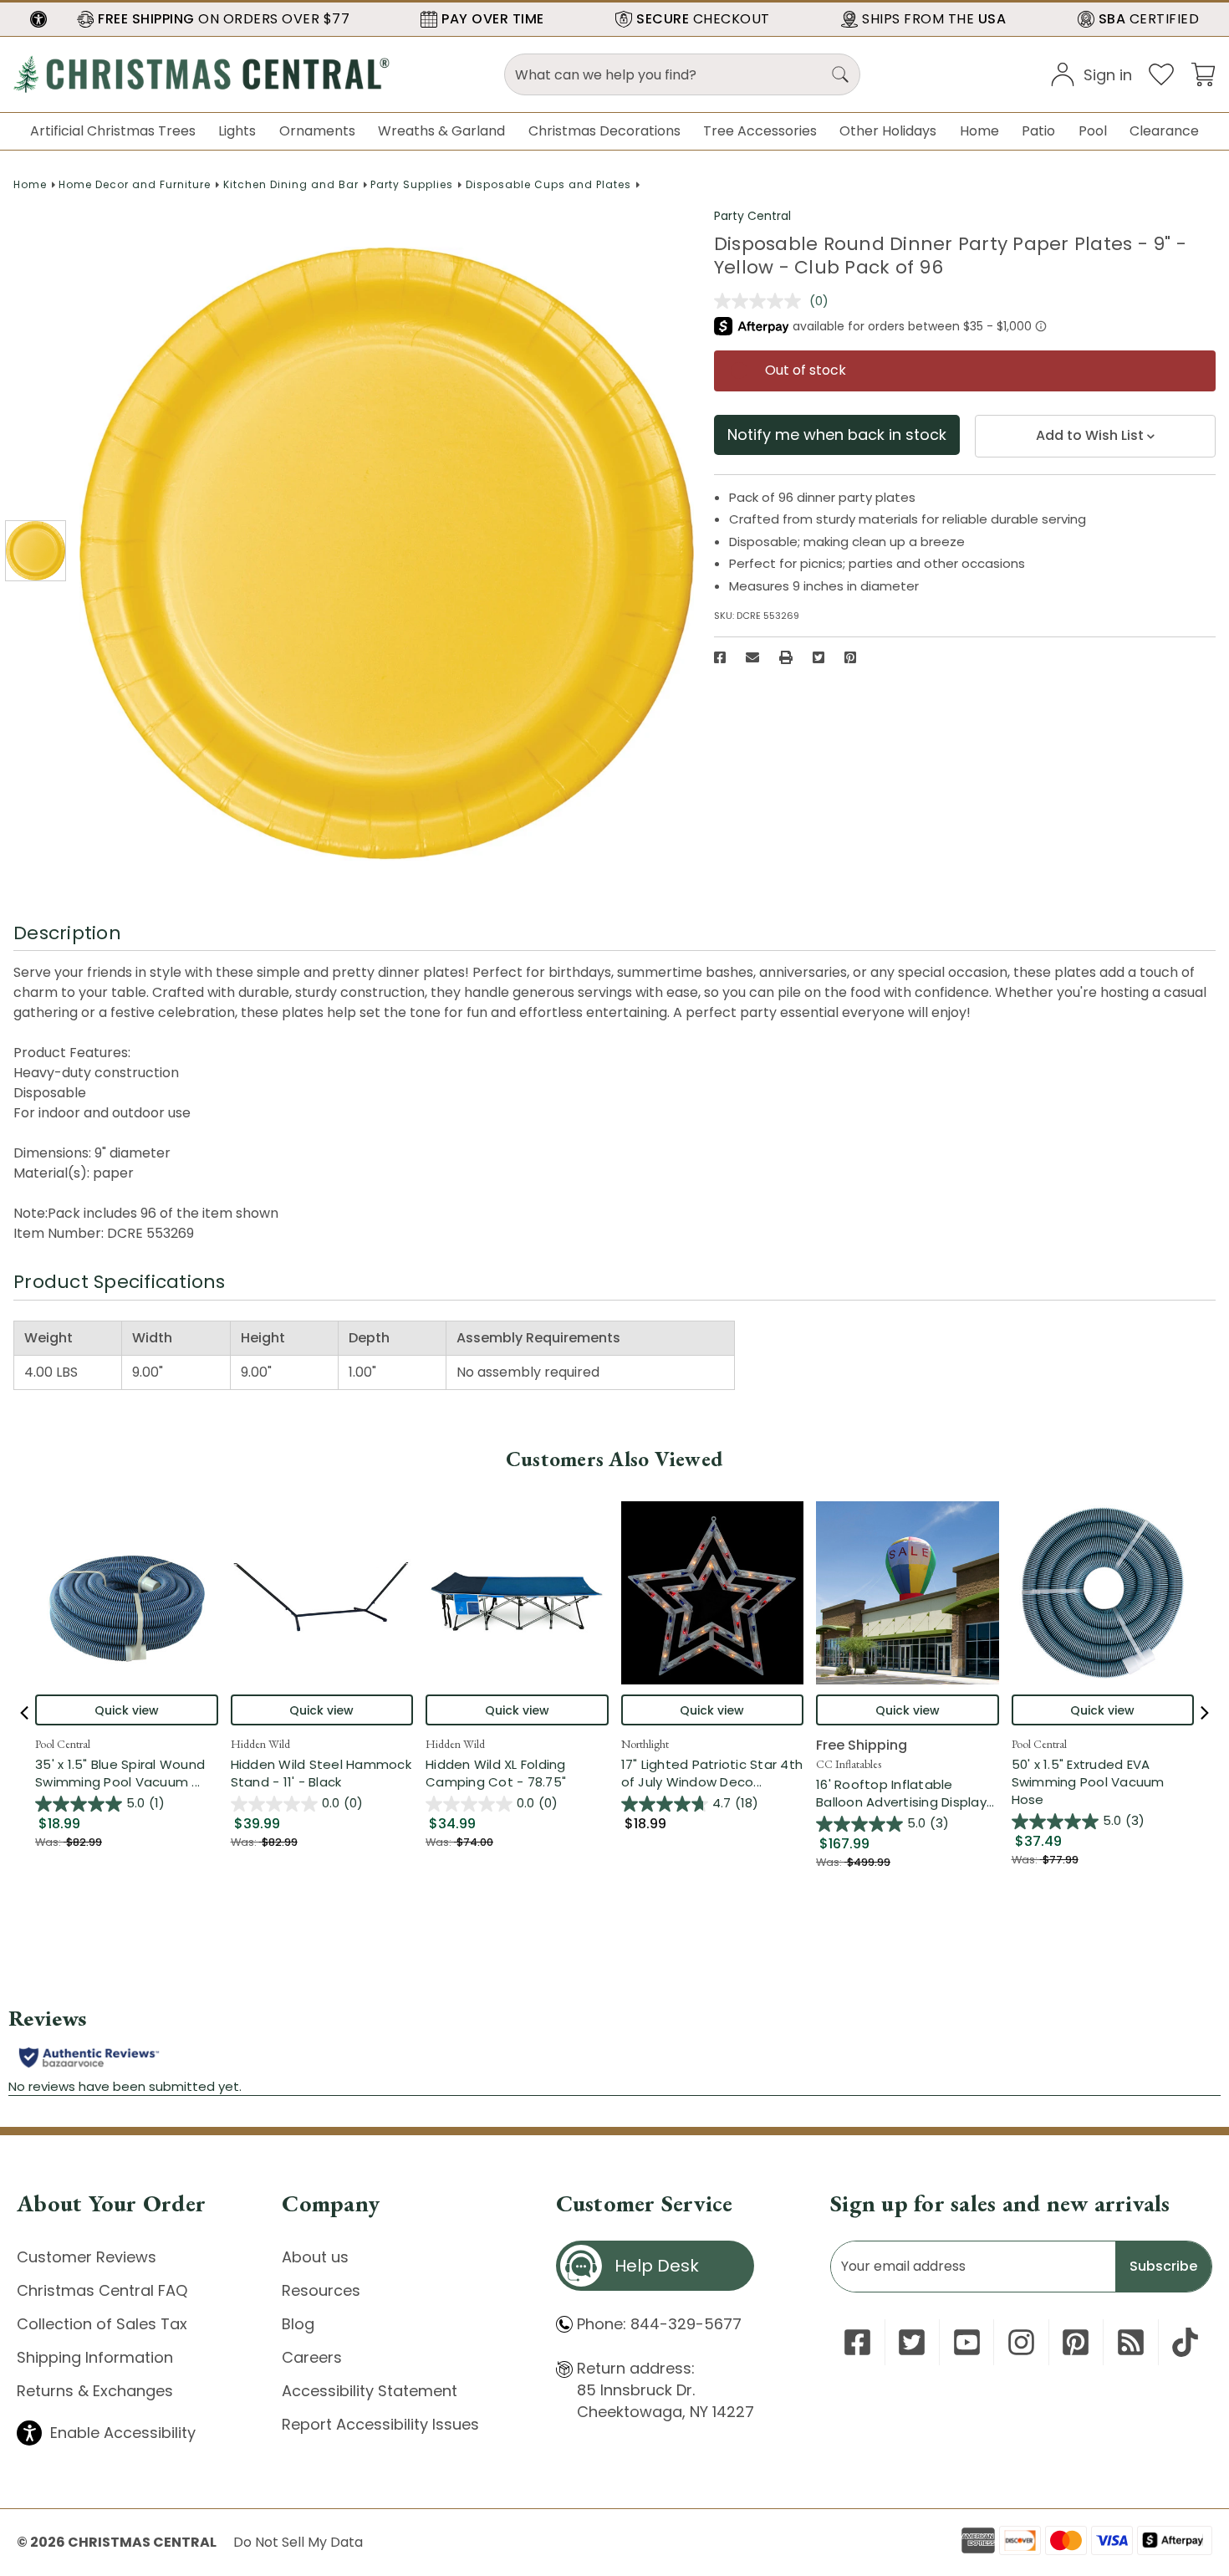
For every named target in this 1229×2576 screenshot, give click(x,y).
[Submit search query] (840, 74)
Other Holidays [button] (888, 131)
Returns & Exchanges (95, 2391)
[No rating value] (762, 301)
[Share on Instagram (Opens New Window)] (1021, 2342)
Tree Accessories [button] (760, 131)
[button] (38, 19)
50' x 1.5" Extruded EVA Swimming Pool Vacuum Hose (1088, 1782)
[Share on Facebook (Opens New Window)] (720, 657)
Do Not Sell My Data (298, 2542)
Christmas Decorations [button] (604, 131)
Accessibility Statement (370, 2391)
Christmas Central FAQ (102, 2290)
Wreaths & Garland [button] (441, 131)
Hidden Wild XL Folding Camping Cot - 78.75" (496, 1773)
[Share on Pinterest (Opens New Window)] (850, 657)
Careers (312, 2357)
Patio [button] (1038, 131)
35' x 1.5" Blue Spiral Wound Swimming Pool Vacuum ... (127, 1773)
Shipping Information (95, 2357)
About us (315, 2257)
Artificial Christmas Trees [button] (113, 131)
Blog (298, 2324)
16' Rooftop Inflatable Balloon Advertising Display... (908, 1793)
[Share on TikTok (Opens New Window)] (1185, 2342)
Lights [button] (237, 131)
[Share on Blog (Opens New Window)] (1131, 2342)
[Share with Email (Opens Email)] (752, 657)
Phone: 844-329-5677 (659, 2324)
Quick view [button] (127, 1710)
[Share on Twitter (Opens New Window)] (818, 657)
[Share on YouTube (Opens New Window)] (967, 2342)
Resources (321, 2290)
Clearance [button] (1164, 131)
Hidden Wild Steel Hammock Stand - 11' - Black (321, 1773)
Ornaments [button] (317, 131)
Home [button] (979, 131)
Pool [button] (1093, 131)
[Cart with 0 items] (1203, 73)
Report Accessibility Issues (380, 2424)
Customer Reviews (87, 2257)
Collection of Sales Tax (102, 2324)
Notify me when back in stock (837, 434)
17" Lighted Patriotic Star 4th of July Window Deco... (713, 1773)
